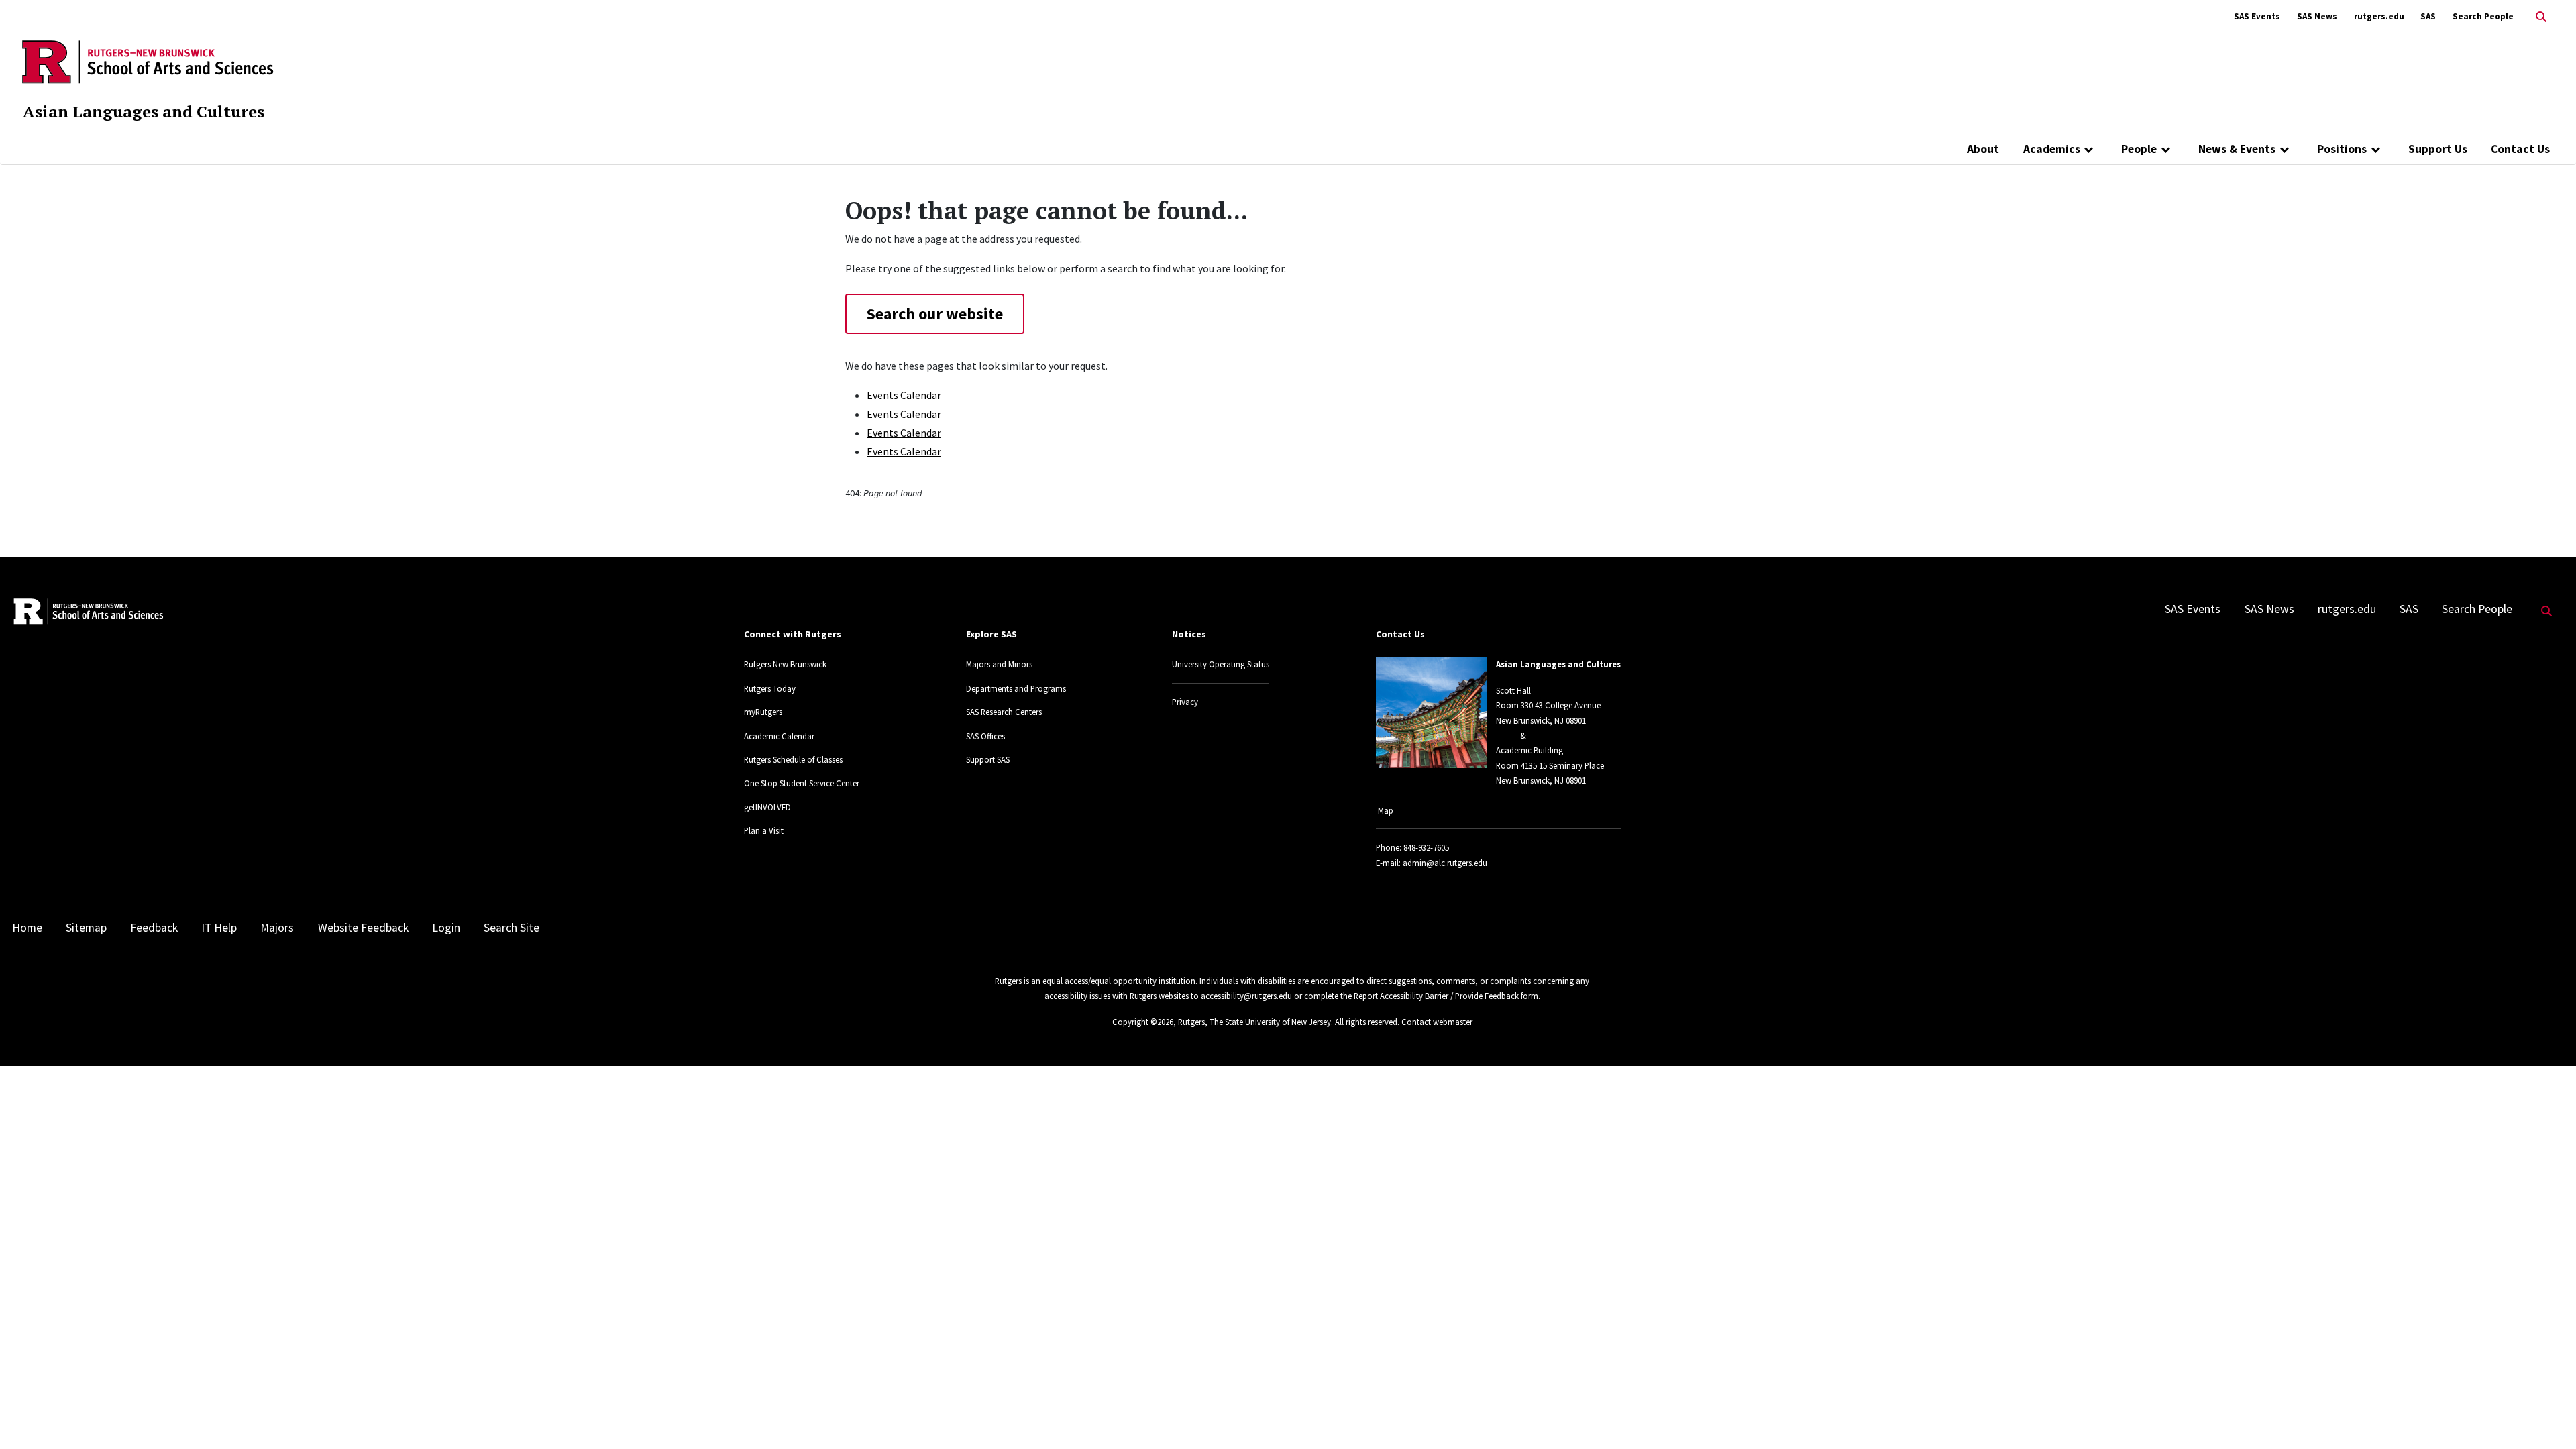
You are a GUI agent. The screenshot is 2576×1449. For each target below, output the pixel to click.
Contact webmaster (1437, 1022)
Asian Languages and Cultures (144, 111)
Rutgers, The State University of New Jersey (1254, 1022)
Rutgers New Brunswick (785, 664)
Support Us (2438, 149)
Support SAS (988, 759)
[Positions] (2376, 149)
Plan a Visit (764, 830)
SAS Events (2257, 16)
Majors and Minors (999, 664)
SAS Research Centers (1004, 712)
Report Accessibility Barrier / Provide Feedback (1436, 996)
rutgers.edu (2379, 16)
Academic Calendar (779, 736)
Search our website (935, 314)
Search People (2483, 16)
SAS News (2317, 16)
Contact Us (2520, 149)
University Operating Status (1221, 664)
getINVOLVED (767, 807)
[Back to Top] (2547, 1416)
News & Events (2237, 149)
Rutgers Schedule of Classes (793, 759)
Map (1386, 810)
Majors (277, 928)
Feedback (154, 928)
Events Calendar (904, 395)
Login (446, 928)
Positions (2342, 149)
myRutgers (763, 712)
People (2139, 149)
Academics (2052, 149)
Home (27, 928)
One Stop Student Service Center (802, 783)
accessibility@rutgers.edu (1246, 996)
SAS (2428, 16)
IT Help (219, 928)
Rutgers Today (770, 688)
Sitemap (86, 928)
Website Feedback (363, 928)
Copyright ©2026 (1143, 1022)
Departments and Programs (1016, 688)
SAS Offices (985, 736)
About (1983, 149)
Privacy (1185, 702)
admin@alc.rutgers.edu (1445, 863)
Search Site (512, 928)
